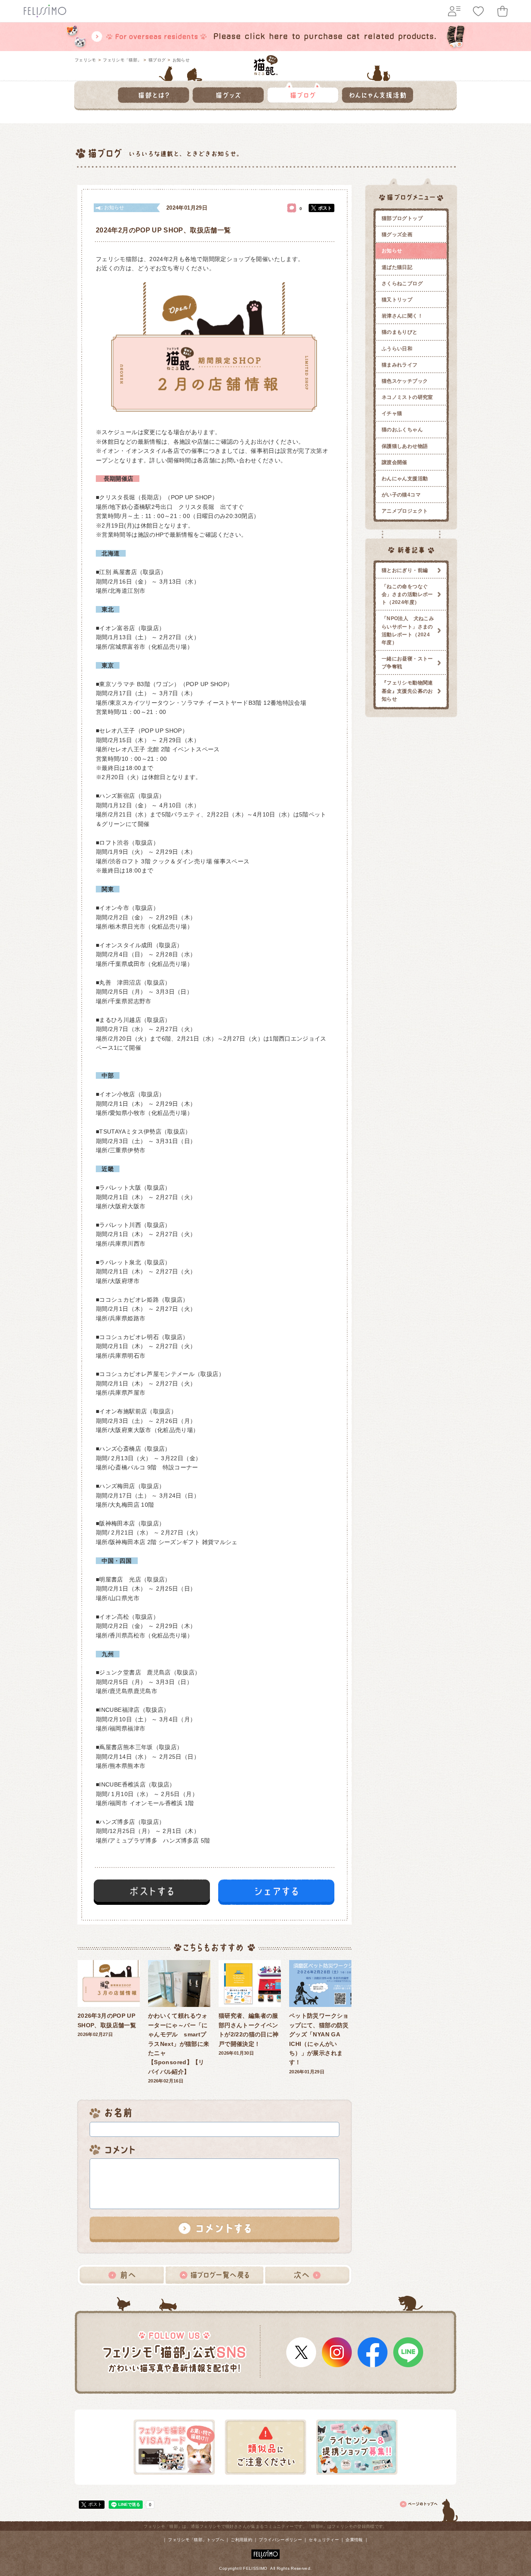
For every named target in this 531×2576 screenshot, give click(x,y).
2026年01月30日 (248, 2034)
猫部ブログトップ (402, 218)
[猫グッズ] (228, 93)
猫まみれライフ (400, 365)
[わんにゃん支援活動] (378, 93)
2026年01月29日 (319, 2043)
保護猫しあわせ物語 (405, 446)
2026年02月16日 (179, 2048)
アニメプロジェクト (405, 511)
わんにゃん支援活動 (405, 479)
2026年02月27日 (107, 2025)
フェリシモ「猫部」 (122, 60)
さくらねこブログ (402, 284)
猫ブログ (157, 60)
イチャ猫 (392, 413)
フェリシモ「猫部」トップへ (196, 2540)
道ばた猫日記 (397, 267)
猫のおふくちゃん (402, 430)
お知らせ (181, 60)
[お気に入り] (478, 11)
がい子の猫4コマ (401, 495)
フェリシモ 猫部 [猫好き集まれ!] (266, 65)
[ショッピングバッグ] (502, 11)
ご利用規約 (241, 2540)
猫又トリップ (397, 300)
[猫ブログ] (303, 93)
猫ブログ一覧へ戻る (214, 2275)
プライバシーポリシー (280, 2540)
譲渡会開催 (395, 462)
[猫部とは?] (153, 93)
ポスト (325, 208)
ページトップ (429, 2509)
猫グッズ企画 (397, 235)
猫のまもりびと (400, 332)
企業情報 (354, 2540)
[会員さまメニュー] (454, 11)
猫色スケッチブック (405, 381)
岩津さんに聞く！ (402, 316)
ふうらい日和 (397, 349)
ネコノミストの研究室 (407, 397)
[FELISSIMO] (265, 2553)
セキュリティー (324, 2540)
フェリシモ (85, 60)
